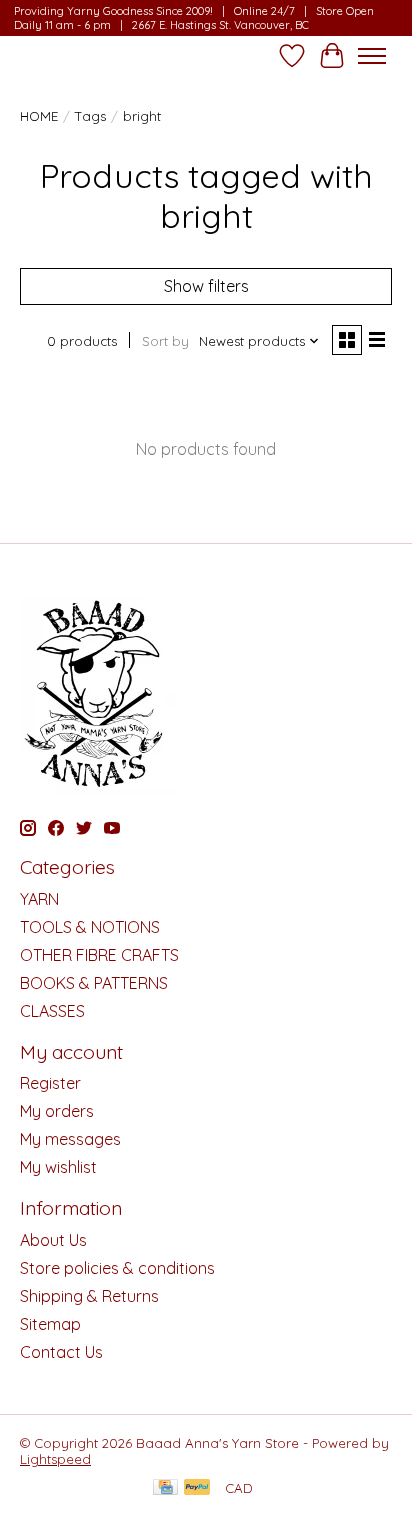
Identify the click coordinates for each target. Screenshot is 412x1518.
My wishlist (58, 1167)
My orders (57, 1111)
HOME (39, 116)
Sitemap (50, 1324)
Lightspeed (55, 1459)
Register (50, 1083)
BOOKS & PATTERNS (94, 983)
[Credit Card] (165, 1488)
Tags (90, 116)
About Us (53, 1240)
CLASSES (52, 1011)
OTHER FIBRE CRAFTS (99, 955)
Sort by (165, 341)
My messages (70, 1139)
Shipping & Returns (89, 1296)
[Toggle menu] (372, 56)
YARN (39, 899)
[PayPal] (197, 1488)
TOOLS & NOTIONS (90, 927)
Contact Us (61, 1352)
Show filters (206, 286)
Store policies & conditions (117, 1268)
